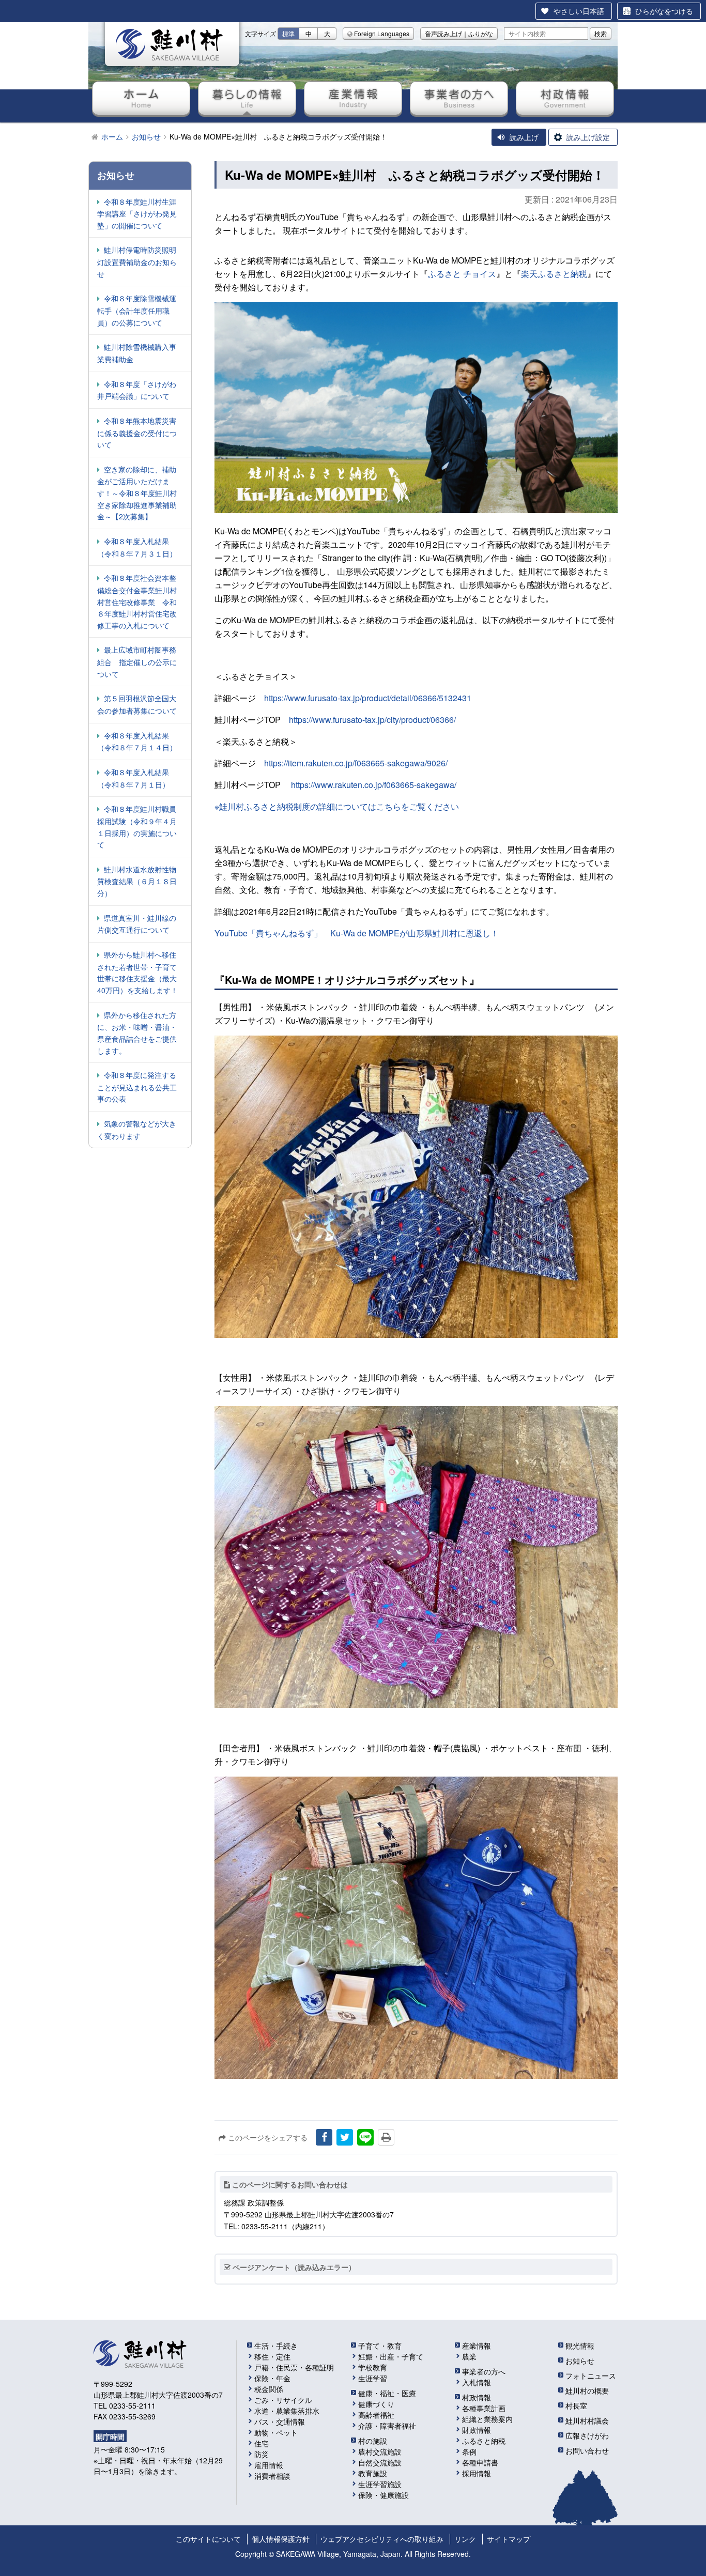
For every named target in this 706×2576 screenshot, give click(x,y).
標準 (288, 33)
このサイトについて (208, 2539)
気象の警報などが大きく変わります (137, 1130)
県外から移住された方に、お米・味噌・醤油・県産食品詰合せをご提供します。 (137, 1033)
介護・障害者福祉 (387, 2426)
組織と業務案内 (487, 2419)
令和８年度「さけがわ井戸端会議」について (137, 390)
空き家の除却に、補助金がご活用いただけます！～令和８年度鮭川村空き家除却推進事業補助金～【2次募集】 (137, 493)
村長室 (576, 2405)
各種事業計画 (484, 2408)
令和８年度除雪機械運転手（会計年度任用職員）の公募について (137, 310)
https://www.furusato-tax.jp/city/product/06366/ (372, 720)
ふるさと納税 (484, 2441)
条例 (469, 2451)
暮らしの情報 (247, 98)
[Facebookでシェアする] (324, 2137)
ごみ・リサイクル (283, 2400)
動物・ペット (276, 2432)
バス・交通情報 (280, 2421)
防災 (262, 2454)
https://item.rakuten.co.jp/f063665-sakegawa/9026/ (356, 763)
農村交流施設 (380, 2451)
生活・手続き (276, 2346)
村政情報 (565, 98)
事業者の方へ (459, 98)
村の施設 (373, 2441)
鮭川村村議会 (587, 2420)
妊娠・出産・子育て (391, 2356)
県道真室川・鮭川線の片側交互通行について (137, 924)
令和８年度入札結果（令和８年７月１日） (133, 778)
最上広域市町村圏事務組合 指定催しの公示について (137, 661)
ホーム (141, 98)
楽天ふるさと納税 (554, 274)
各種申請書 (480, 2462)
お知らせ (580, 2361)
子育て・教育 (380, 2346)
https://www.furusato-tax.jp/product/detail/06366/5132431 (368, 698)
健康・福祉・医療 (387, 2393)
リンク (465, 2539)
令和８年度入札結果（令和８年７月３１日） (137, 547)
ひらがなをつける (664, 11)
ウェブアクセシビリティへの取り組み (382, 2539)
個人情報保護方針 (281, 2539)
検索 (601, 33)
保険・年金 (272, 2378)
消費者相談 (272, 2476)
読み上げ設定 (588, 137)
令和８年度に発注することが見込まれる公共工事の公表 (137, 1087)
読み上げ (524, 137)
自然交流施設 (380, 2462)
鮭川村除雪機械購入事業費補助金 (137, 353)
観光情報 (580, 2346)
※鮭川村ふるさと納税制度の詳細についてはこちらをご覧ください (337, 806)
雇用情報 (269, 2465)
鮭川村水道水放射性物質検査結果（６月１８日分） (137, 881)
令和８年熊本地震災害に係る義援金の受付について (137, 433)
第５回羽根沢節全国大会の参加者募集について (137, 704)
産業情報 (353, 98)
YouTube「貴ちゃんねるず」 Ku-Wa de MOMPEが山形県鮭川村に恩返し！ (357, 933)
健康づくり (376, 2404)
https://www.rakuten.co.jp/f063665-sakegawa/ (374, 785)
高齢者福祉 (376, 2415)
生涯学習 (373, 2378)
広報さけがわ (587, 2435)
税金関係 (269, 2389)
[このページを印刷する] (386, 2137)
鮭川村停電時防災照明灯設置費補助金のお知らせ (137, 261)
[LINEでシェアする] (365, 2137)
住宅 (262, 2443)
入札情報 (477, 2382)
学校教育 (373, 2367)
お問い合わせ (587, 2450)
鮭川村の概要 (587, 2390)
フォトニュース (591, 2376)
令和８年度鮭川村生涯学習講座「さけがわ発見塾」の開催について (137, 213)
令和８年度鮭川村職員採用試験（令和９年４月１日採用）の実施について (137, 827)
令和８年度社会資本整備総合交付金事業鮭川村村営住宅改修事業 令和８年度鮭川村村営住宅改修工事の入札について (137, 601)
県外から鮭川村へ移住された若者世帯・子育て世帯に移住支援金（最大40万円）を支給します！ (137, 972)
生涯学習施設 (380, 2484)
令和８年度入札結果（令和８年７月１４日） (137, 742)
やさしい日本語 (579, 11)
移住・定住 (272, 2356)
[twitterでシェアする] (345, 2137)
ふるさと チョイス (462, 274)
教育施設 (373, 2473)
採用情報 (477, 2473)
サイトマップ (509, 2539)
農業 (469, 2356)
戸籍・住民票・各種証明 (294, 2367)
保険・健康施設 (383, 2495)
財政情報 (477, 2430)
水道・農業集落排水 (287, 2411)
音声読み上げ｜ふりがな (459, 33)
